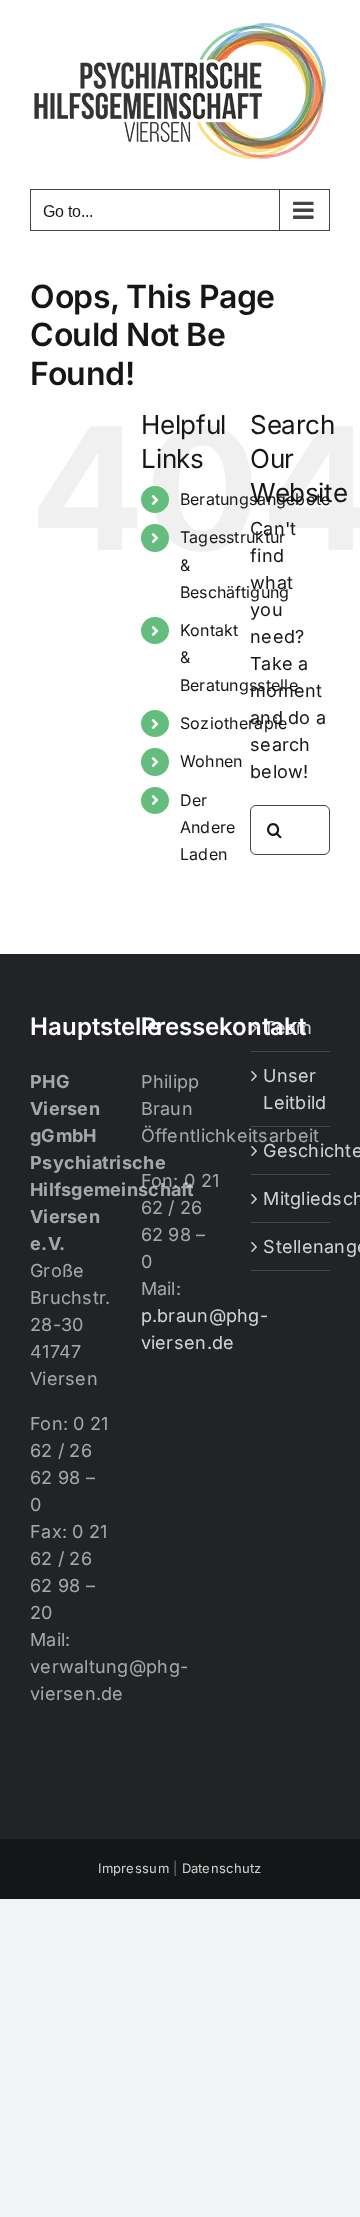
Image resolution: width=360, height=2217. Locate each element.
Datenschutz (222, 1868)
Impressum (133, 1868)
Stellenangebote (291, 1246)
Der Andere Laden (208, 827)
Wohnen (211, 761)
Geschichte (291, 1150)
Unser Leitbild (291, 1089)
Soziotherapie (234, 723)
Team (287, 1027)
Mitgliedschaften (291, 1198)
